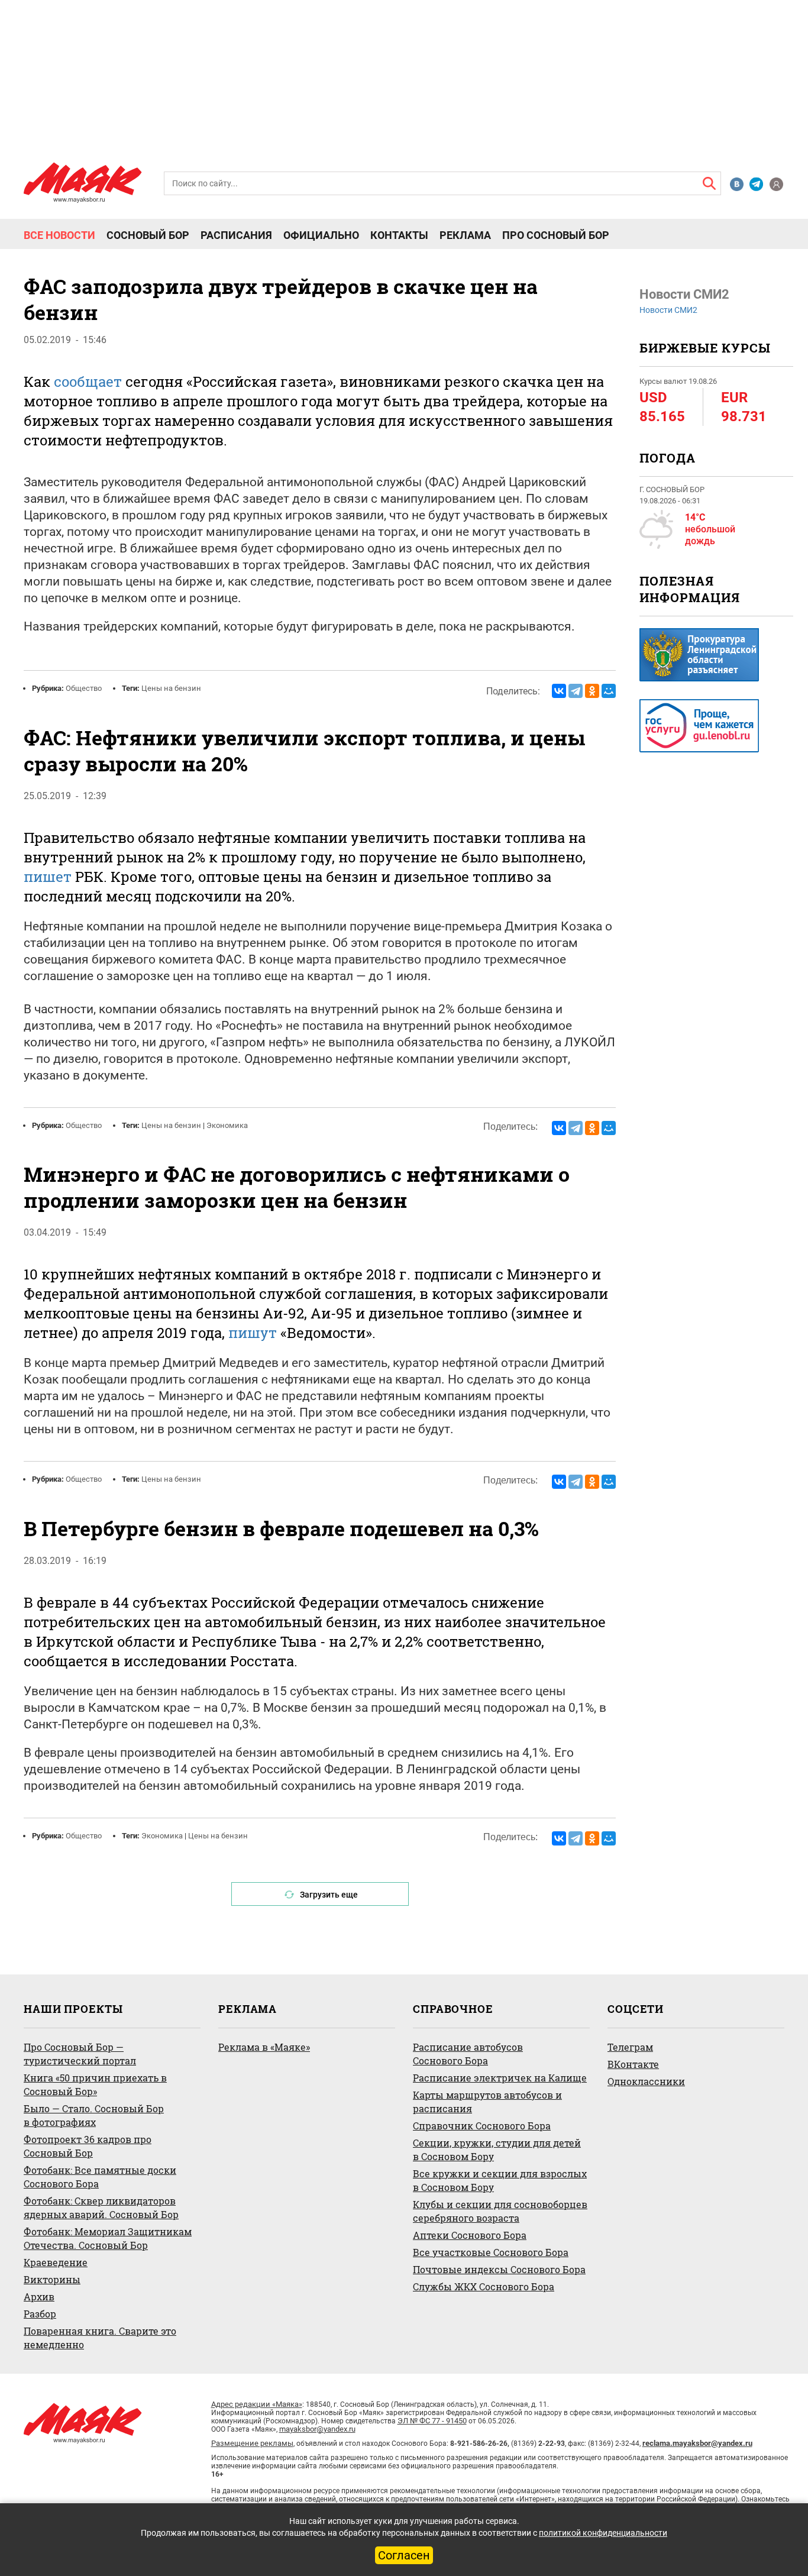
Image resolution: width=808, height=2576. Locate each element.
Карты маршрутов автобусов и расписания (487, 2102)
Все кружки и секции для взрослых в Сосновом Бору (500, 2180)
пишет (48, 877)
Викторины (52, 2279)
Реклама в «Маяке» (264, 2047)
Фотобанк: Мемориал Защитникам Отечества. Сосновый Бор (108, 2238)
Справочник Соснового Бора (482, 2126)
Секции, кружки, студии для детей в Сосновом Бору (497, 2150)
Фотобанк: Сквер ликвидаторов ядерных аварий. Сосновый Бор (101, 2207)
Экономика (227, 1125)
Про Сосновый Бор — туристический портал (80, 2054)
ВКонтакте (633, 2064)
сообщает (88, 382)
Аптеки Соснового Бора (470, 2235)
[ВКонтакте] (559, 691)
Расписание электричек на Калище (500, 2078)
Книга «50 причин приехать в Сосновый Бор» (95, 2084)
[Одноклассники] (592, 691)
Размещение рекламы (252, 2443)
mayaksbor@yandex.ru (317, 2429)
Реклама (465, 235)
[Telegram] (576, 691)
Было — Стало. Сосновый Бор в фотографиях (94, 2115)
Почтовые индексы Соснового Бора (499, 2269)
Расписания (236, 235)
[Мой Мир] (609, 691)
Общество (84, 688)
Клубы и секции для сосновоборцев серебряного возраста (500, 2211)
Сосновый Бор (148, 235)
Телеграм (630, 2047)
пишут (253, 1333)
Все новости (59, 235)
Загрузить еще (329, 1895)
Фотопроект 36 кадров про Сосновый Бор (88, 2146)
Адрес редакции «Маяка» (257, 2404)
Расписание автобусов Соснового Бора (468, 2054)
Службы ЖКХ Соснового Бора (484, 2286)
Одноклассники (646, 2081)
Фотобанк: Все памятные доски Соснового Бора (100, 2177)
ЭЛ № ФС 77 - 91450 (432, 2421)
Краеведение (56, 2262)
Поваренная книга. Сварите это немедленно (100, 2338)
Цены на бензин (171, 688)
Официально (321, 235)
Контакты (399, 235)
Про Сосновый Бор (556, 235)
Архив (39, 2297)
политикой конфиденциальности (603, 2533)
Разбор (40, 2314)
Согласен (404, 2555)
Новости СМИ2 (668, 310)
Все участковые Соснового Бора (491, 2252)
